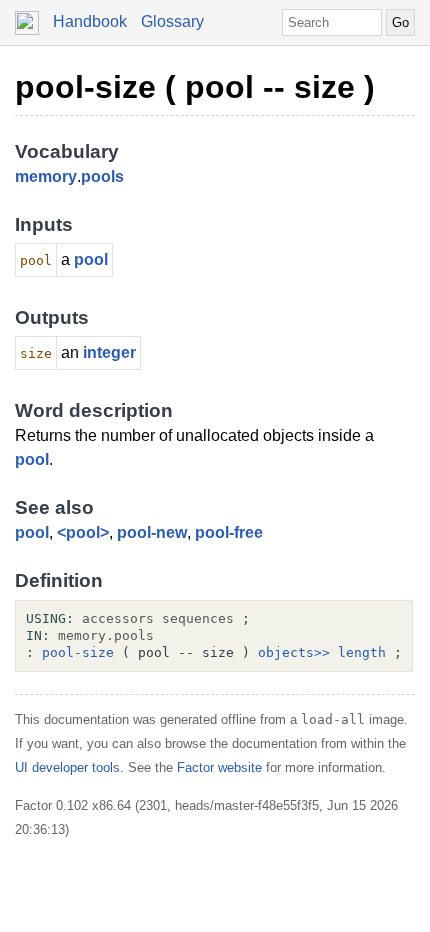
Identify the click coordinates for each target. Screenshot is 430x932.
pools (102, 176)
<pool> (83, 532)
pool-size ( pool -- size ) (195, 87)
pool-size (78, 652)
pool (91, 259)
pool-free (229, 532)
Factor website (219, 767)
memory (46, 176)
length (362, 652)
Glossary (172, 21)
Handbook (90, 21)
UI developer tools (67, 767)
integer (109, 352)
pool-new (152, 532)
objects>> (294, 652)
